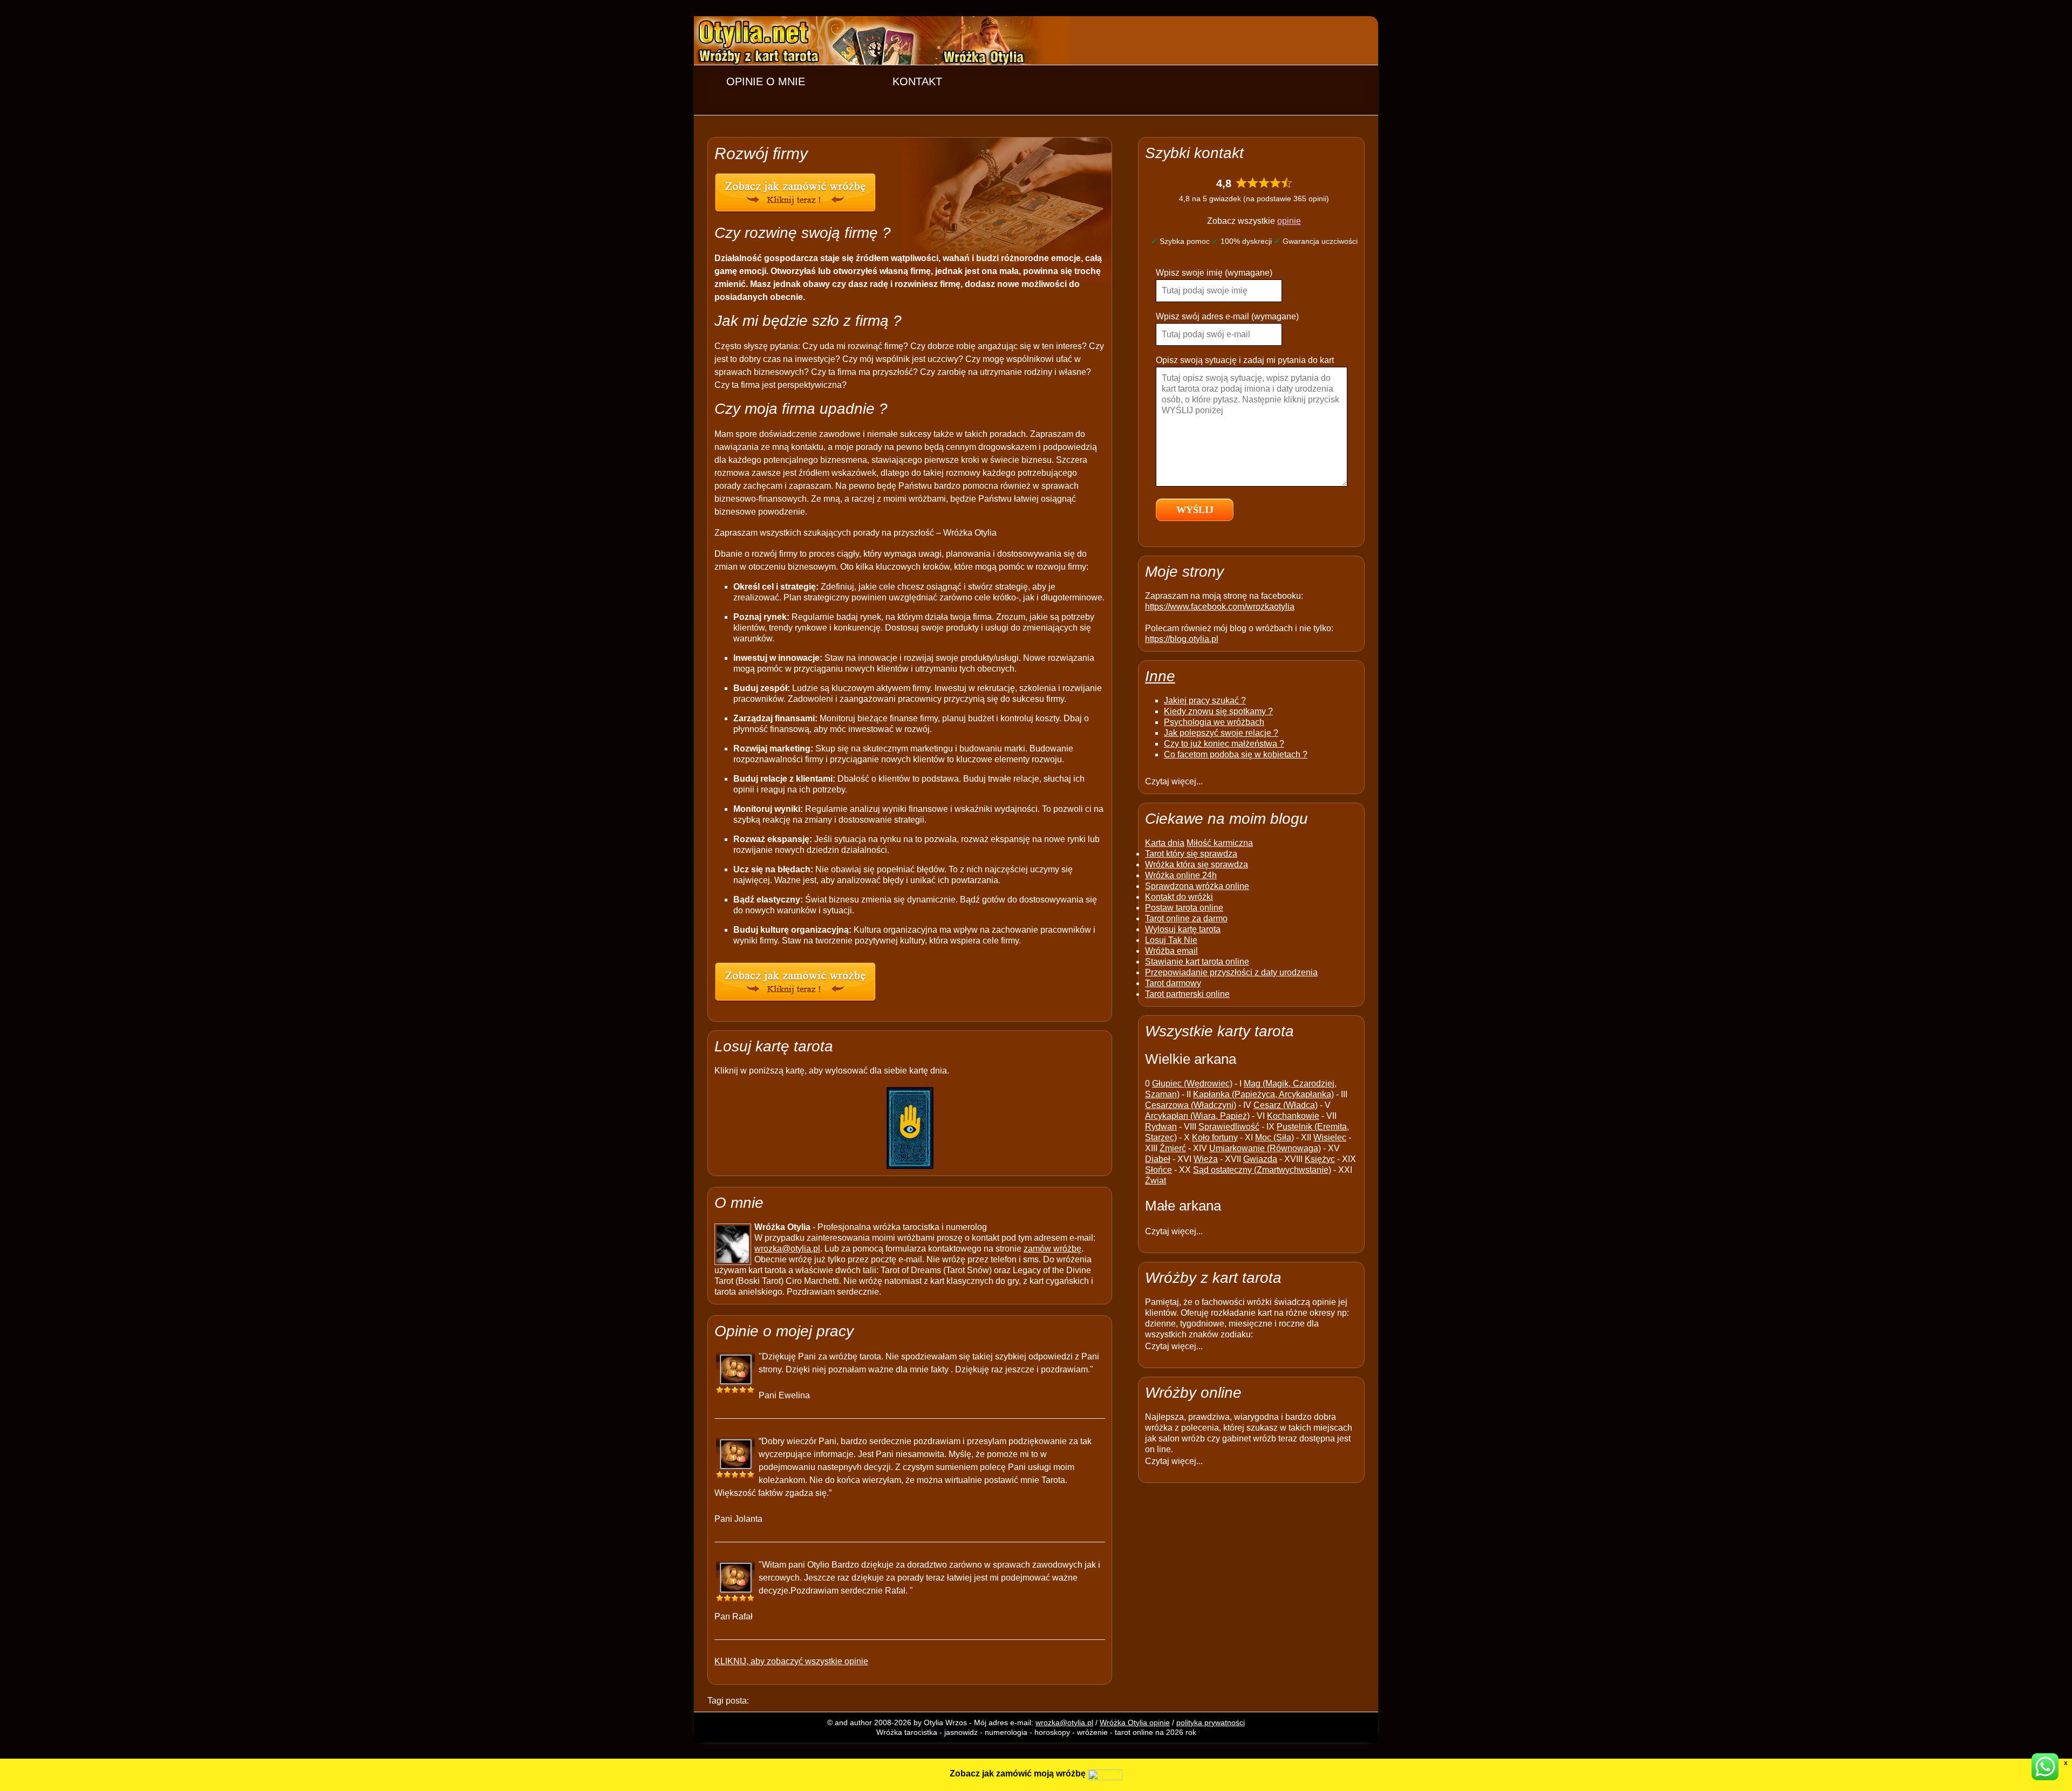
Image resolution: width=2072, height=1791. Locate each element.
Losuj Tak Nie (1171, 940)
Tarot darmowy (1173, 983)
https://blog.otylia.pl (1182, 639)
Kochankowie (1293, 1116)
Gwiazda (1260, 1159)
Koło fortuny (1215, 1137)
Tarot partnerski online (1187, 994)
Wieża (1206, 1159)
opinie (1289, 221)
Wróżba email (1171, 951)
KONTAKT (917, 81)
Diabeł (1158, 1159)
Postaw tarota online (1184, 908)
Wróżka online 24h (1181, 875)
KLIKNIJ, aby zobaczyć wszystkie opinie (791, 1661)
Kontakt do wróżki (1179, 897)
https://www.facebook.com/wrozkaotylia (1220, 607)
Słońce (1158, 1170)
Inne (1160, 676)
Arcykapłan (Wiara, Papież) (1197, 1116)
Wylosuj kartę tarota (1183, 929)
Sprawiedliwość (1229, 1127)
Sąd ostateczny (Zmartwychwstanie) (1262, 1170)
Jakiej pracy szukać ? (1205, 700)
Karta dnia (1165, 843)
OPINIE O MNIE (766, 81)
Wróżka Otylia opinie (1135, 1722)
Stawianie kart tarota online (1197, 962)
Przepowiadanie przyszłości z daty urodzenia (1231, 972)
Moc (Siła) (1274, 1137)
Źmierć (1173, 1148)
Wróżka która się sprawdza (1197, 864)
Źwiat (1156, 1181)
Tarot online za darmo (1186, 918)
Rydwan (1161, 1127)
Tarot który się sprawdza (1191, 854)
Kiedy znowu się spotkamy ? (1218, 711)
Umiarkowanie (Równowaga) (1265, 1148)
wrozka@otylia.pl (787, 1249)
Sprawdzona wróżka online (1197, 886)
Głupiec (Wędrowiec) (1192, 1084)
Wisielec (1330, 1137)
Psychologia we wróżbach (1214, 722)
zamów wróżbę (1052, 1249)
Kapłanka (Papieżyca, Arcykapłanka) (1263, 1094)
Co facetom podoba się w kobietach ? (1236, 754)
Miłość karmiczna (1220, 843)
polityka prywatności (1211, 1722)
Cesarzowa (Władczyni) (1191, 1105)
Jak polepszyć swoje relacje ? (1221, 733)
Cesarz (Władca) (1286, 1105)
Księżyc (1320, 1159)
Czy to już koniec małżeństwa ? (1224, 744)
